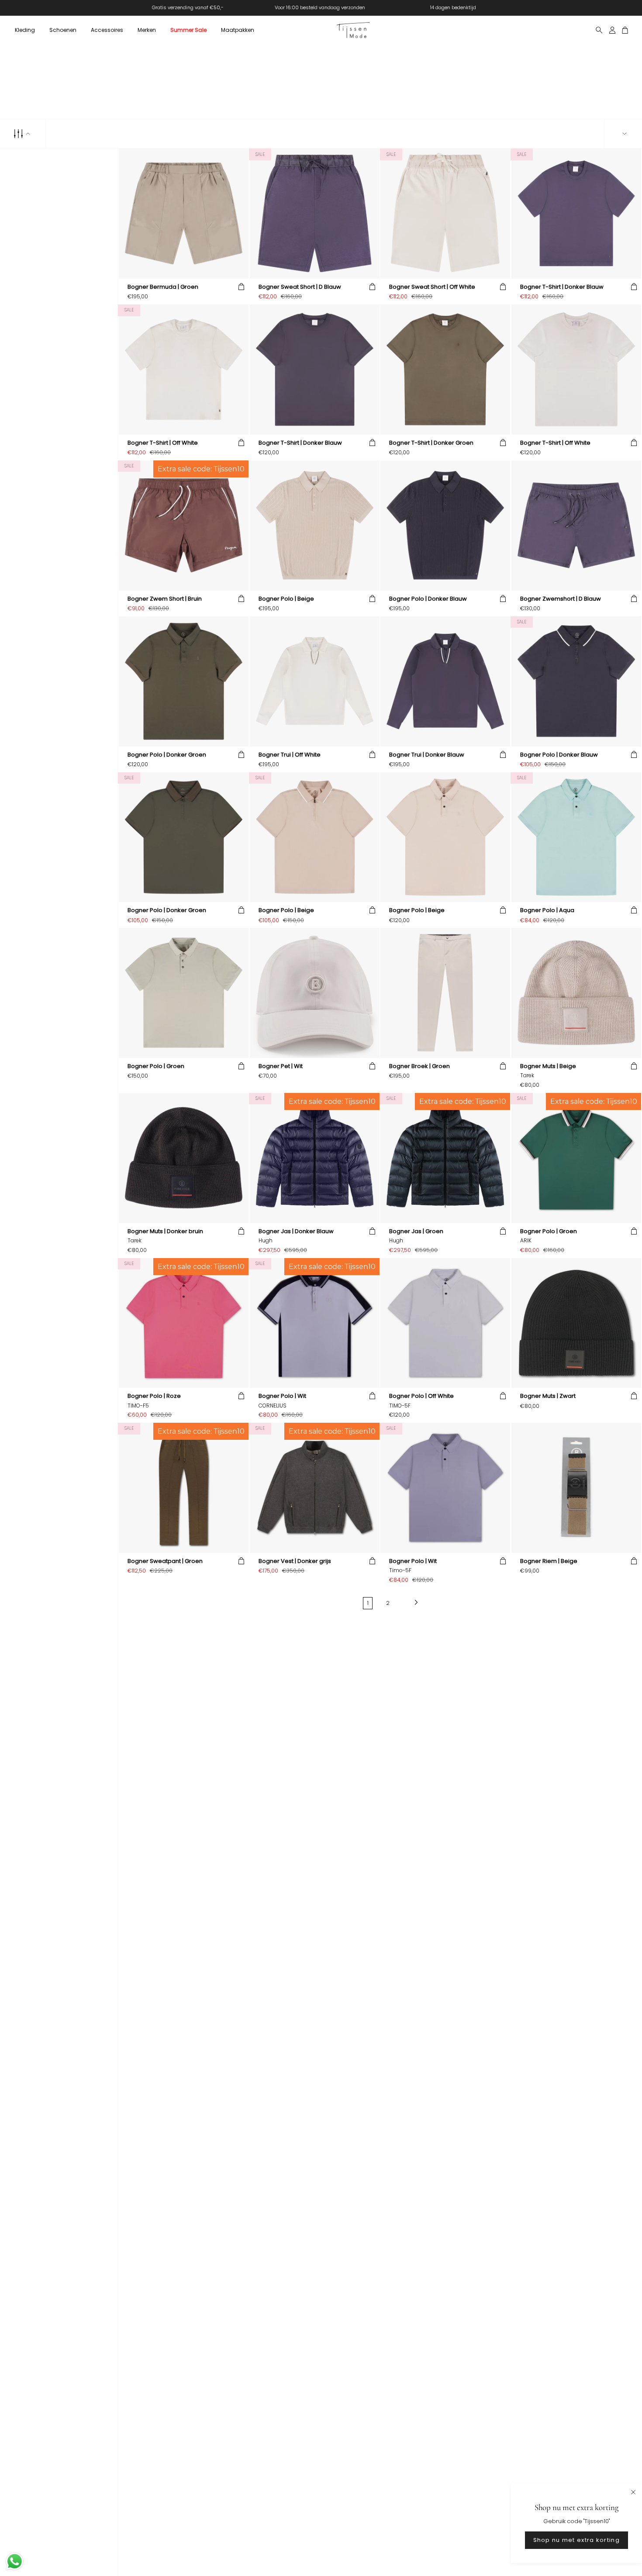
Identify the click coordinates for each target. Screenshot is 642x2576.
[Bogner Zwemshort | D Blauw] (576, 525)
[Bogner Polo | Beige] (315, 525)
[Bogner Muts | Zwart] (576, 1323)
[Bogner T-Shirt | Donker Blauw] (576, 213)
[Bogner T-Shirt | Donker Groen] (445, 369)
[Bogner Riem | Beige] (576, 1488)
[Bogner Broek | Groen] (445, 993)
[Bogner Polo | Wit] (445, 1488)
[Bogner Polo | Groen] (184, 993)
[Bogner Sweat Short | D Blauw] (315, 213)
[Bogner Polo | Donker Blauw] (445, 525)
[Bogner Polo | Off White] (445, 1323)
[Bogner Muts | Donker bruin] (184, 1158)
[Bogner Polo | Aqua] (576, 837)
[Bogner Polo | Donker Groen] (184, 681)
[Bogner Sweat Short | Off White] (445, 213)
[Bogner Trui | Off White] (315, 681)
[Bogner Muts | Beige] (576, 993)
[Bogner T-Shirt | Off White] (184, 369)
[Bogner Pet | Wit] (315, 993)
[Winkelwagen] (625, 30)
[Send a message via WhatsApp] (15, 2561)
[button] (25, 30)
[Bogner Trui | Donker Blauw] (445, 681)
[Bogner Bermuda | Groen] (184, 213)
